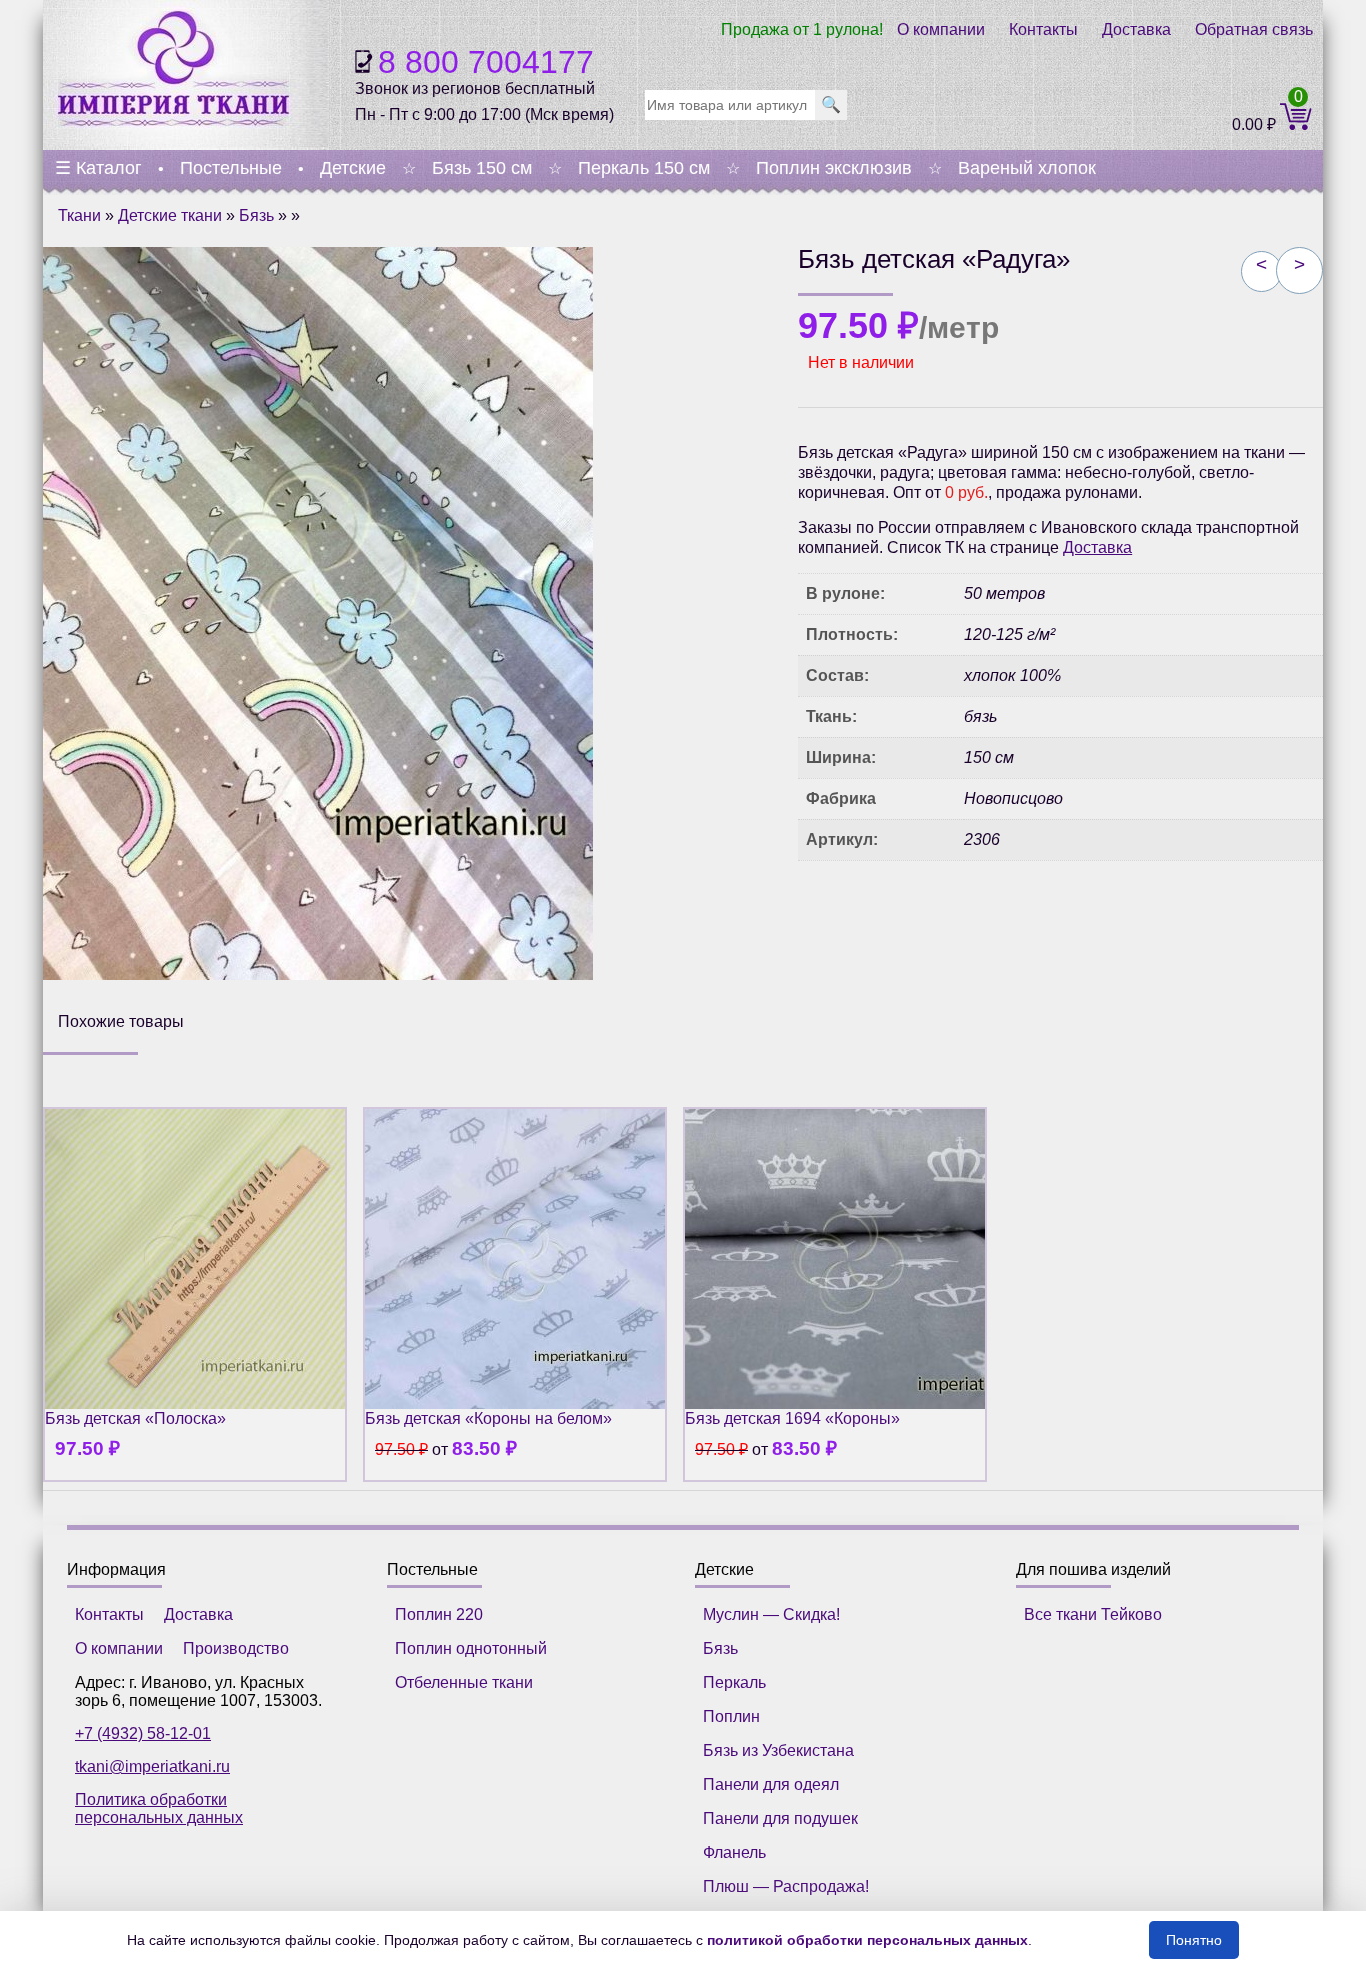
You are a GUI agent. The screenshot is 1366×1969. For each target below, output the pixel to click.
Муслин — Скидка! (771, 1614)
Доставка (1136, 29)
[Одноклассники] (877, 910)
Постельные (231, 168)
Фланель (734, 1852)
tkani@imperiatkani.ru (152, 1766)
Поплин (731, 1716)
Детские (353, 168)
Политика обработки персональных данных (159, 1808)
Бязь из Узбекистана (778, 1750)
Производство (236, 1648)
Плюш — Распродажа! (786, 1886)
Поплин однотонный (471, 1648)
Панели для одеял (771, 1784)
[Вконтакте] (831, 910)
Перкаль (734, 1682)
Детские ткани (170, 215)
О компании (941, 29)
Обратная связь (1254, 29)
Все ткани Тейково (1093, 1614)
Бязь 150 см (482, 168)
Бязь (256, 215)
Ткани (79, 215)
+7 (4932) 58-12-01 (143, 1733)
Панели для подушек (780, 1818)
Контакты (1043, 29)
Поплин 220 (439, 1614)
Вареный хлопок (1027, 168)
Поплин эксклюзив (834, 168)
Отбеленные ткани (464, 1682)
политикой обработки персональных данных (867, 1940)
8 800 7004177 (486, 62)
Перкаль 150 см (644, 168)
